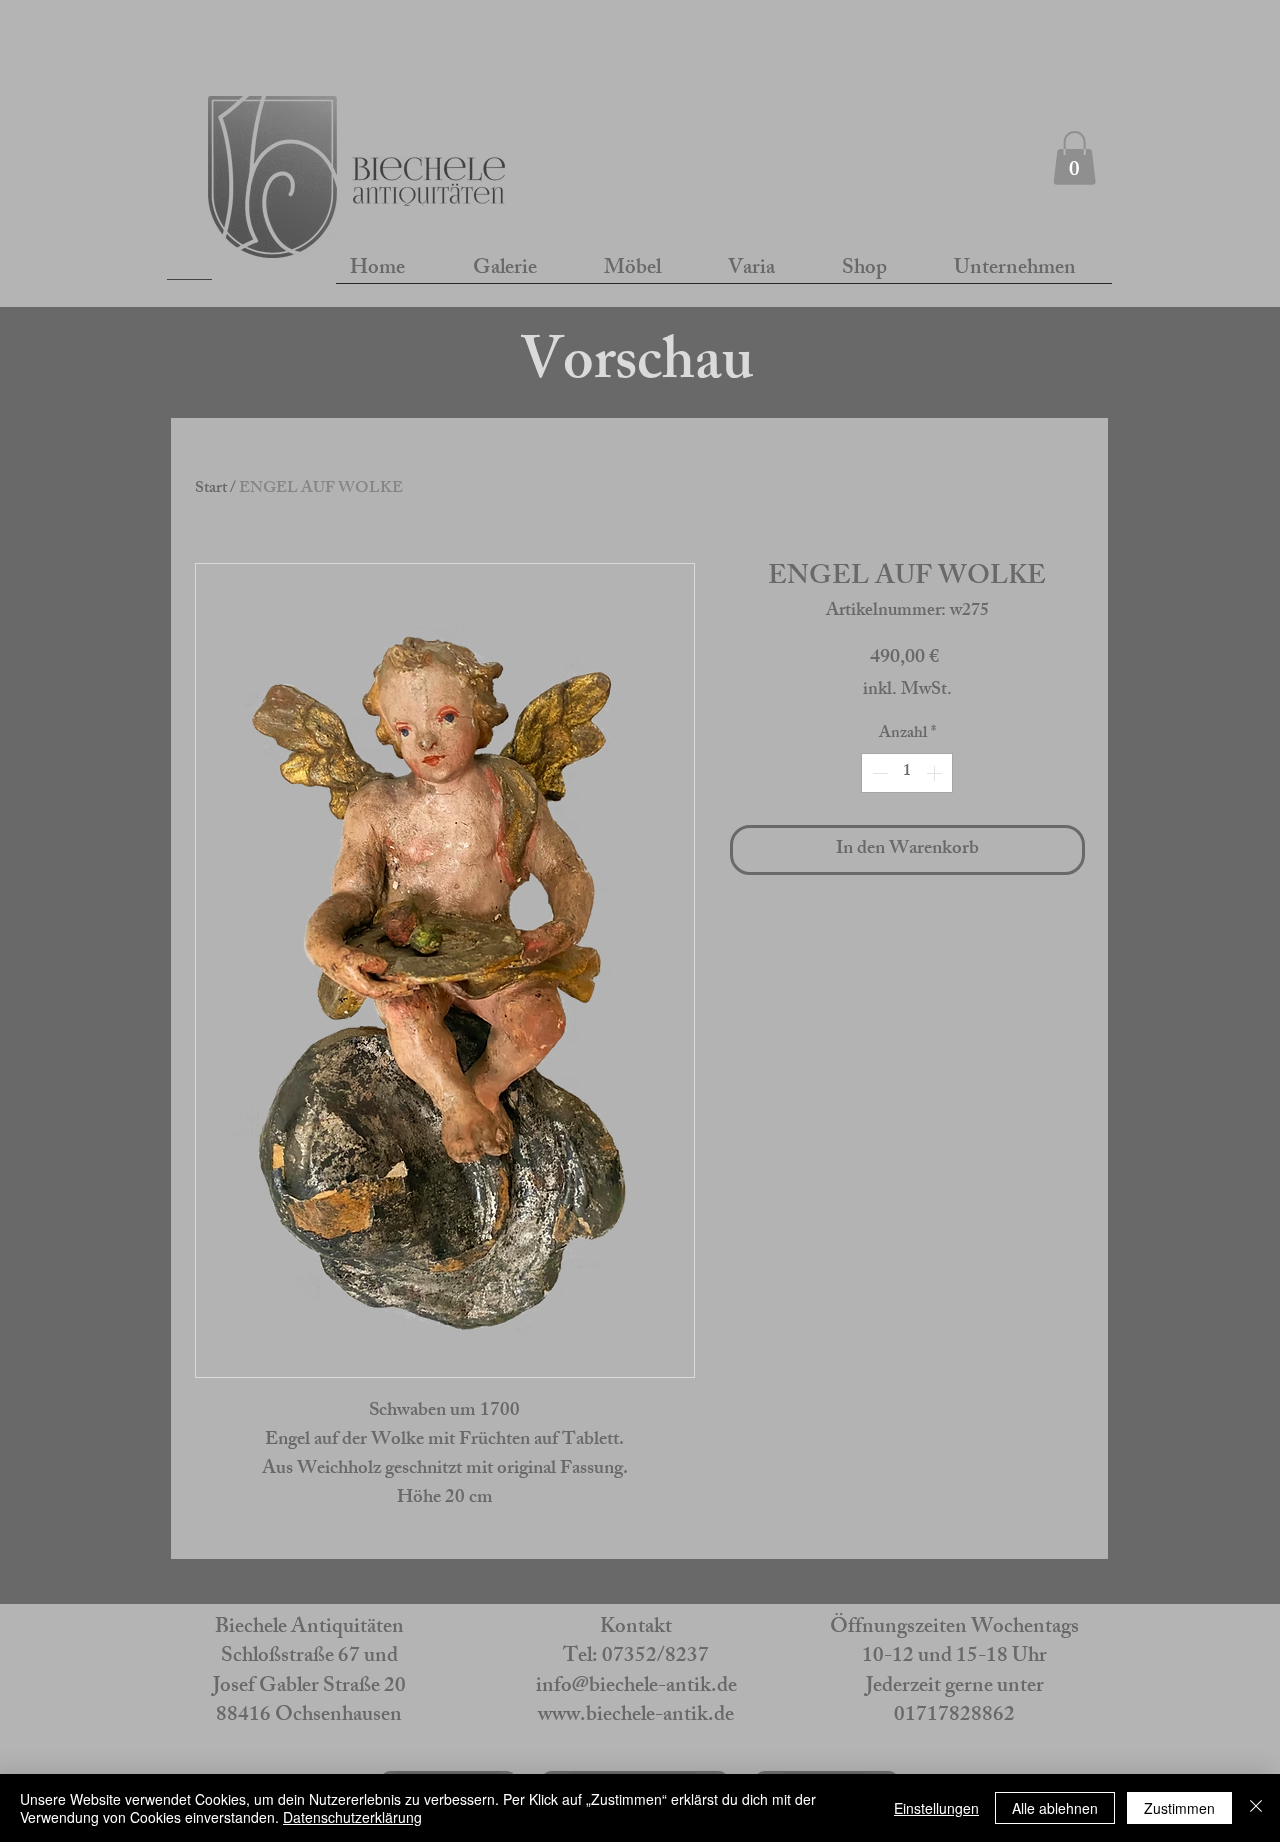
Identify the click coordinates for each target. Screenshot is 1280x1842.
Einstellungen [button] (936, 1808)
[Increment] (936, 773)
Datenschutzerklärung (352, 1817)
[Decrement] (878, 773)
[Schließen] (1256, 1808)
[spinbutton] (907, 773)
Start (211, 489)
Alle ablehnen (1055, 1808)
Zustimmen (1179, 1808)
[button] (1074, 158)
